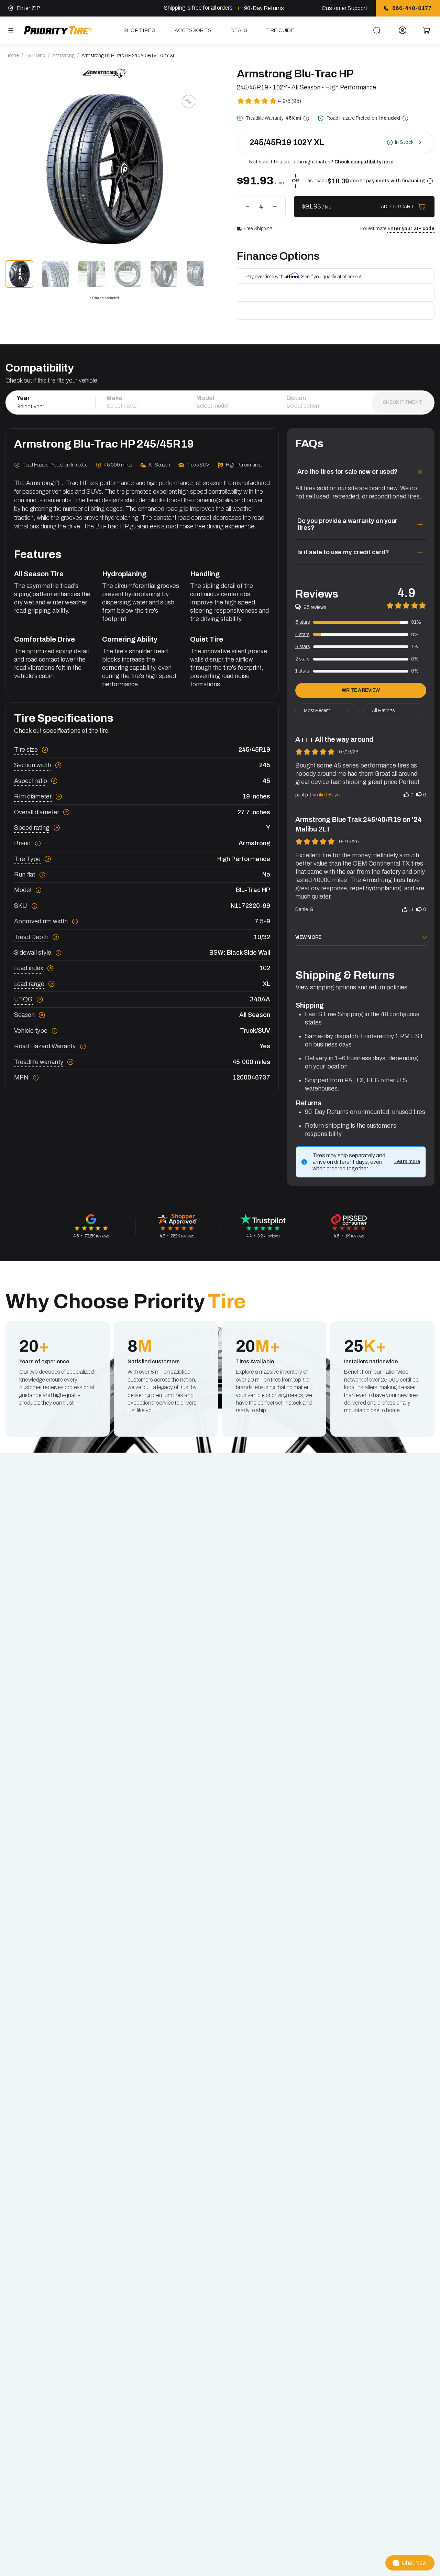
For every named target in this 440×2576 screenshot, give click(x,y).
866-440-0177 (412, 8)
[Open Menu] (11, 30)
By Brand (35, 56)
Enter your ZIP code (411, 229)
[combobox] (50, 406)
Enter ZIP (28, 8)
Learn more (407, 1162)
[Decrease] (247, 207)
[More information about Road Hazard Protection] (405, 118)
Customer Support (345, 8)
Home (12, 56)
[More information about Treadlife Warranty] (306, 118)
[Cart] (427, 30)
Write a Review (361, 690)
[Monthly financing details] (430, 181)
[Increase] (275, 207)
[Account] (403, 30)
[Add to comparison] (188, 101)
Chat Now (414, 2563)
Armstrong (63, 56)
